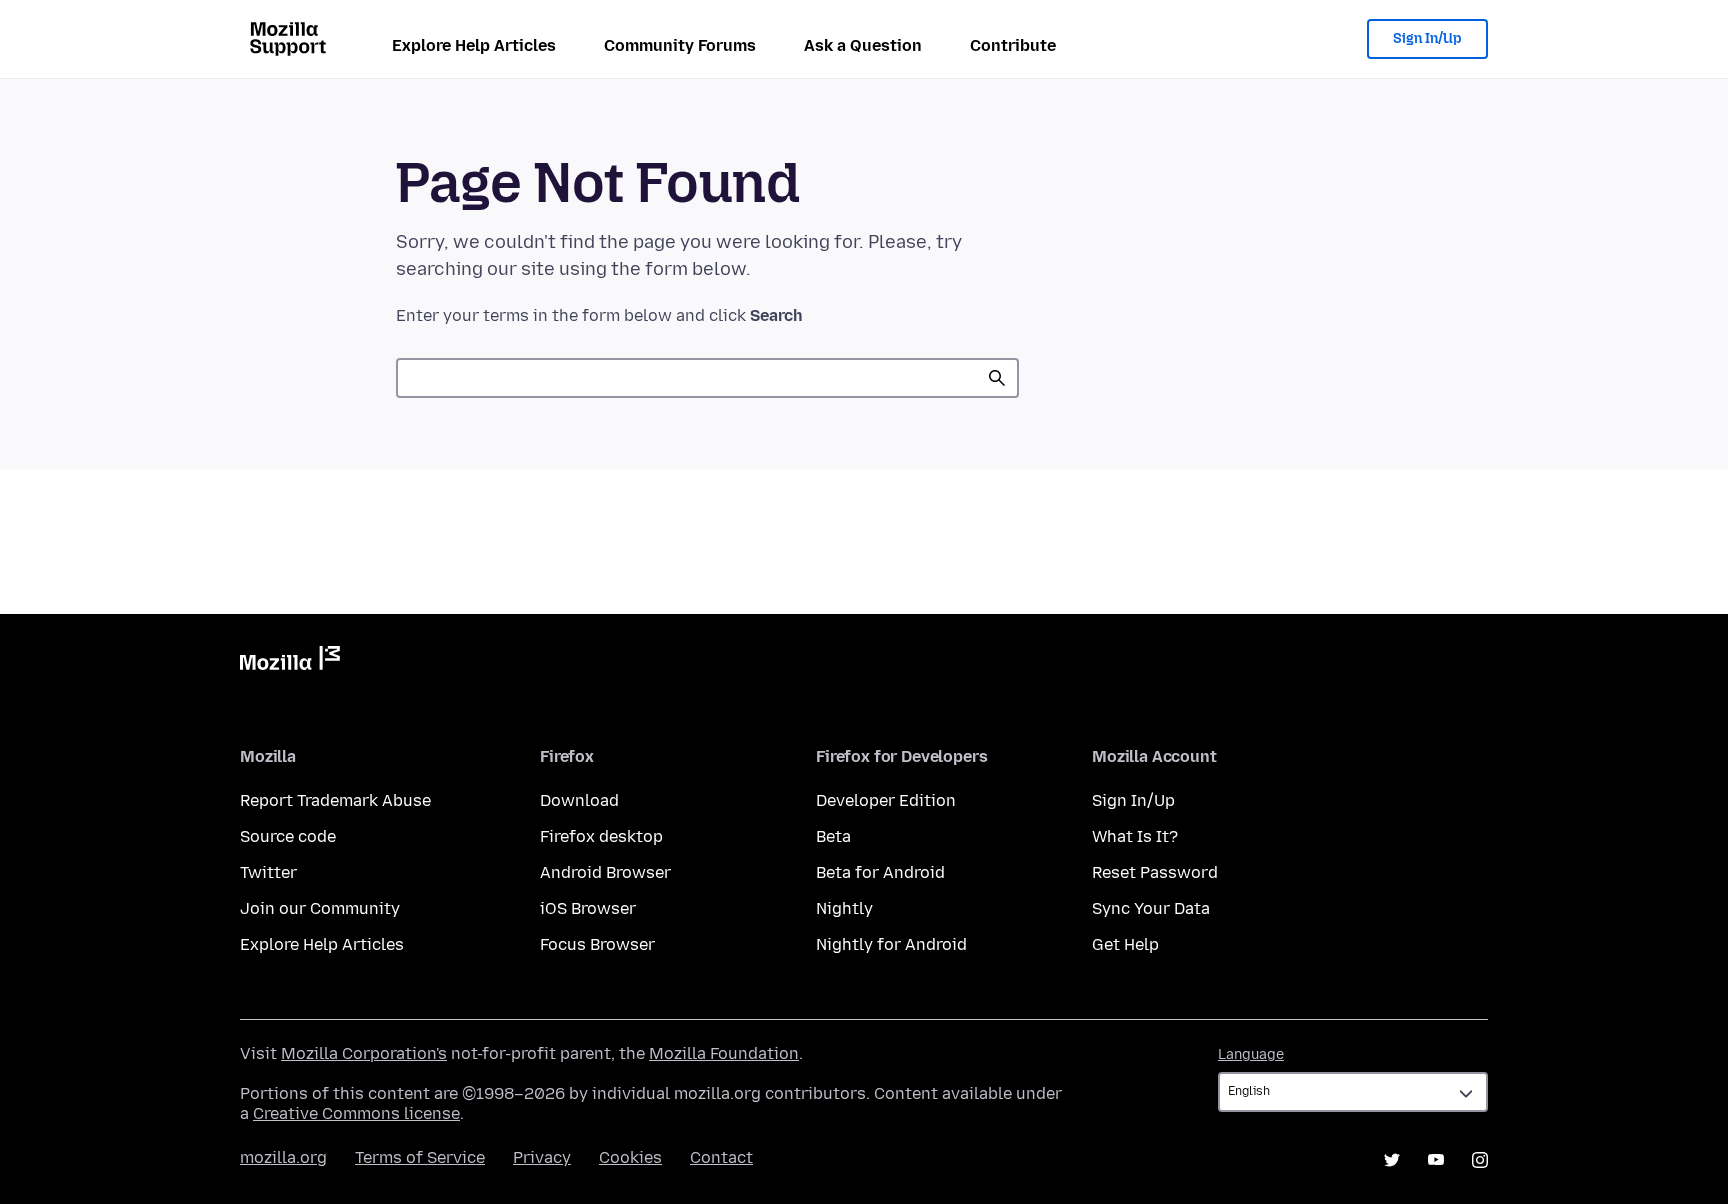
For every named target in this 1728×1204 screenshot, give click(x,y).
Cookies (630, 1157)
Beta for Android (880, 872)
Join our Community (320, 908)
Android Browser (605, 872)
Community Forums (680, 45)
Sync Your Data (1151, 908)
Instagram (1480, 1160)
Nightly (844, 908)
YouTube (1436, 1160)
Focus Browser (597, 944)
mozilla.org (283, 1157)
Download (579, 800)
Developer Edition (886, 800)
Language (1251, 1054)
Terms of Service (420, 1157)
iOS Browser (588, 908)
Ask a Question (863, 45)
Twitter (268, 872)
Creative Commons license (356, 1113)
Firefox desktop (601, 836)
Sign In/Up (1427, 38)
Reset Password (1155, 872)
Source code (288, 836)
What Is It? (1135, 836)
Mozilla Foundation (724, 1053)
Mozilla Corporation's (364, 1053)
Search (997, 378)
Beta (833, 836)
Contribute (1013, 45)
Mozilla (290, 662)
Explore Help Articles (474, 45)
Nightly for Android (891, 944)
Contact (721, 1157)
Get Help (1125, 944)
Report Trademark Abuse (335, 800)
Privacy (542, 1157)
